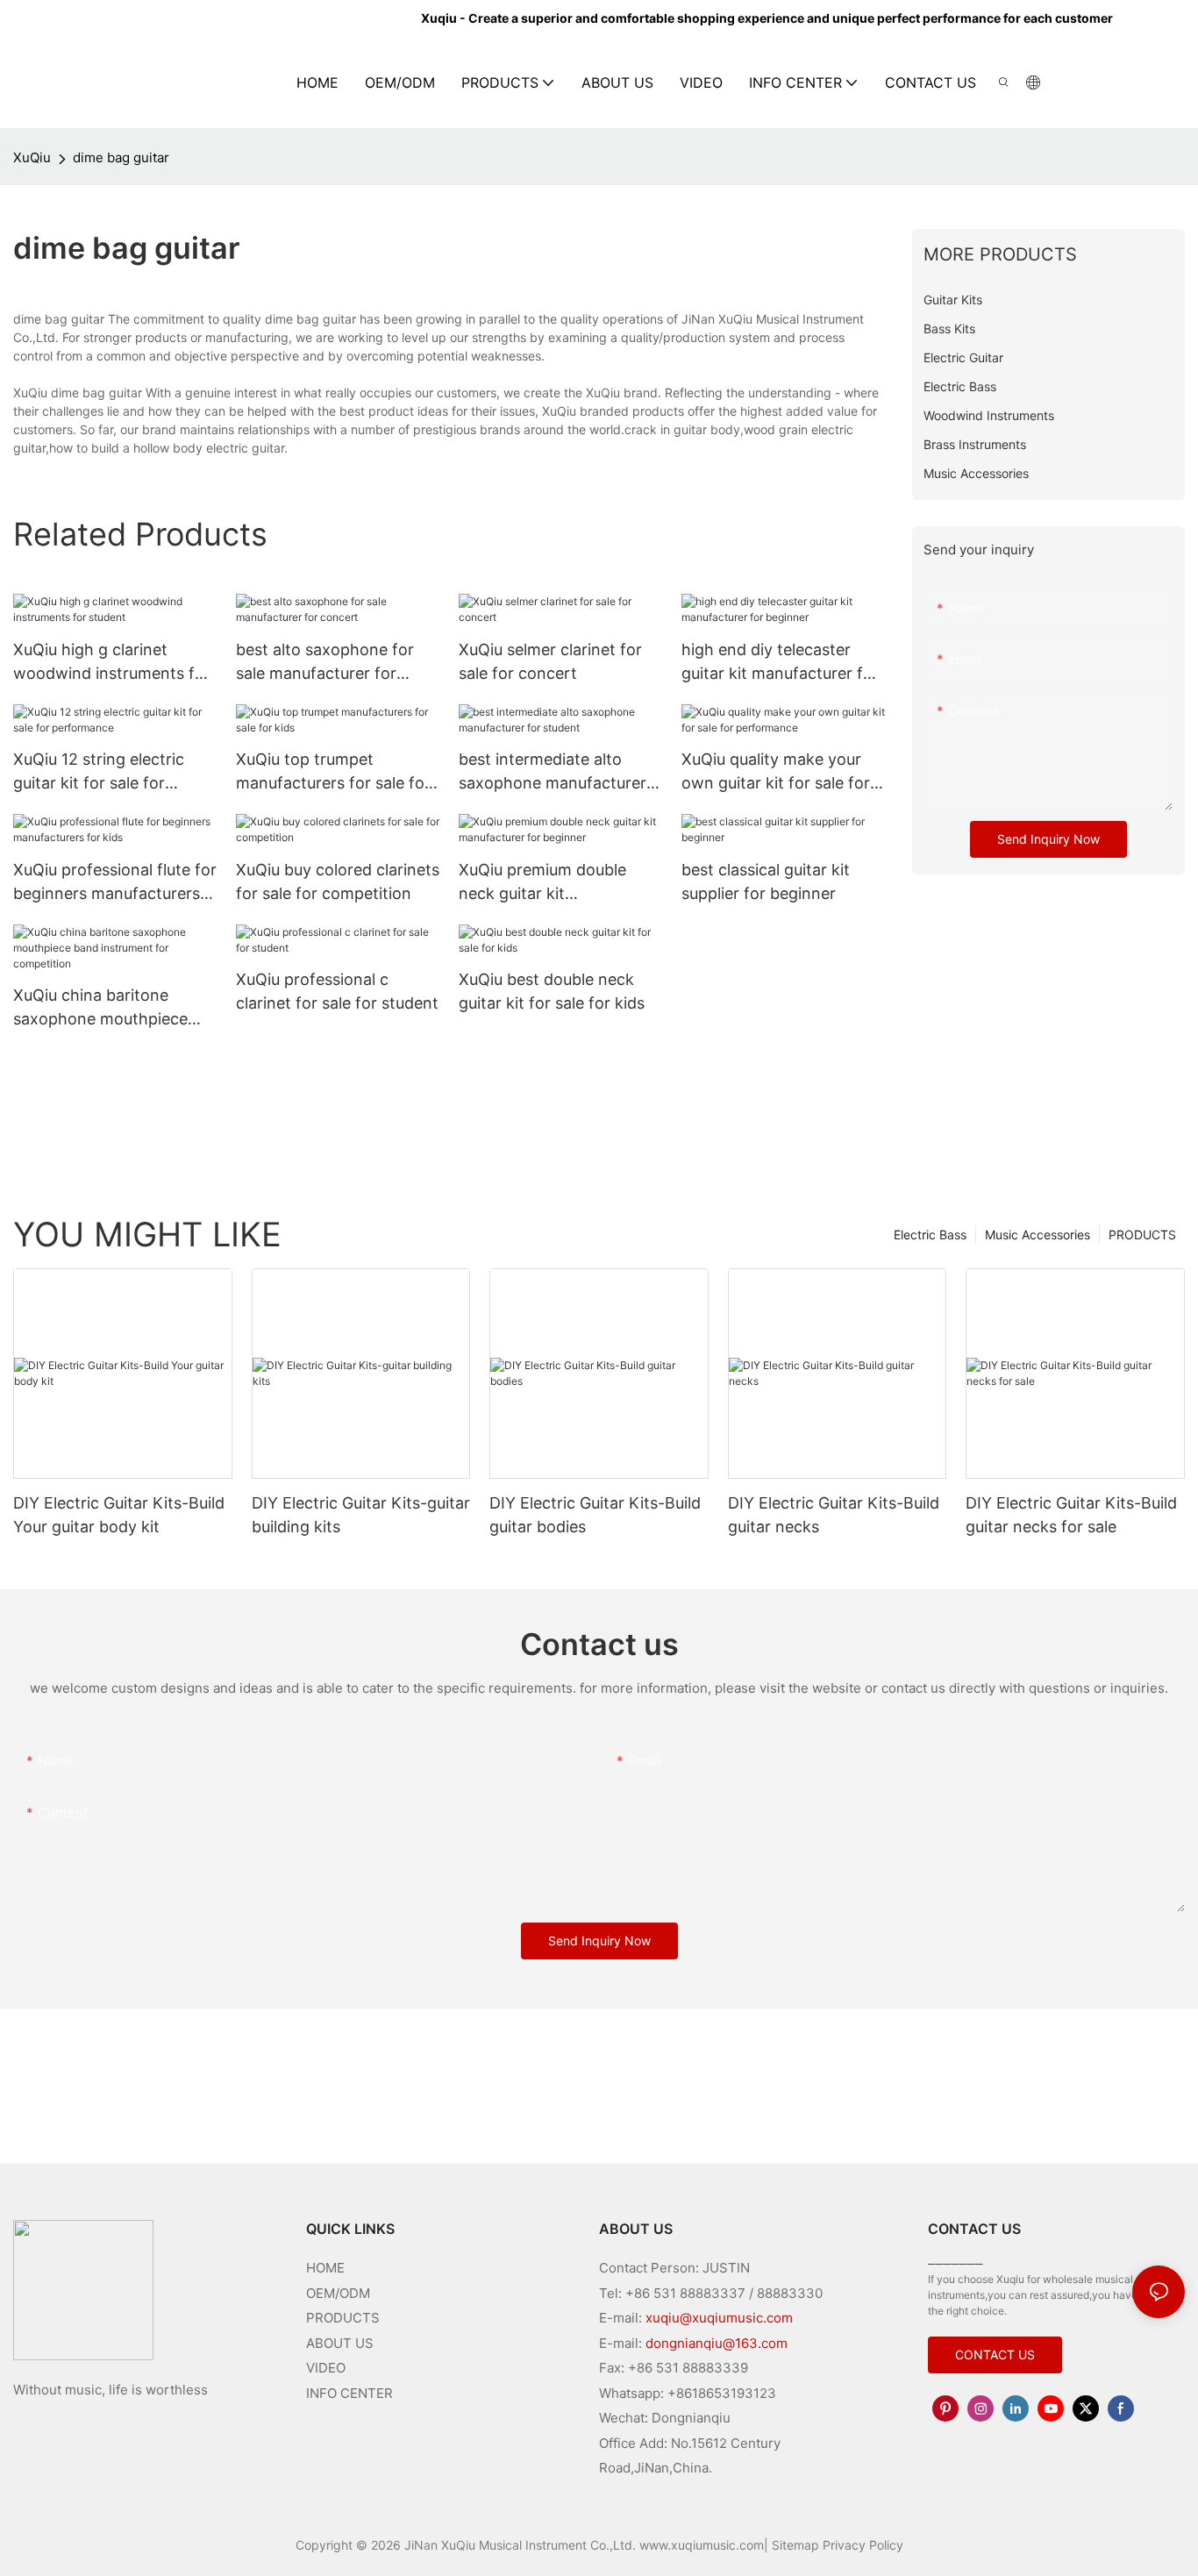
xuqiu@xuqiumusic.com (719, 2318)
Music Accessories (1038, 1234)
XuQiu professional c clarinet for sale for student (337, 991)
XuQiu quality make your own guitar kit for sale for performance (776, 772)
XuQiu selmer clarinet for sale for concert (550, 661)
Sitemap (795, 2545)
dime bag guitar (121, 157)
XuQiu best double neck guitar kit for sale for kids (552, 991)
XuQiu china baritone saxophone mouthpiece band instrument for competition (100, 1008)
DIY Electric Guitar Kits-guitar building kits (361, 1515)
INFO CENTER (349, 2393)
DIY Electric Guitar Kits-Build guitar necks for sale (1071, 1515)
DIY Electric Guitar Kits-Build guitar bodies (595, 1515)
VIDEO (326, 2368)
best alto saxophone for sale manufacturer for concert (325, 663)
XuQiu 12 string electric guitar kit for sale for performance (99, 772)
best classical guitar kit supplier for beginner (766, 881)
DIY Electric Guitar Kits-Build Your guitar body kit (119, 1515)
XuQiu (32, 157)
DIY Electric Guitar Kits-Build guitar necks (834, 1515)
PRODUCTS (1142, 1234)
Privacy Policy (863, 2545)
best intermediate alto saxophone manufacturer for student (553, 772)
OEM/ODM (338, 2293)
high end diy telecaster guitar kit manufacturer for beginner (780, 663)
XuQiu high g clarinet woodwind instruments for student (112, 663)
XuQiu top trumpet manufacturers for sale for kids (333, 772)
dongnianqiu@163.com (717, 2343)
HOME (325, 2268)
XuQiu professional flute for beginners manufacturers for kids (115, 883)
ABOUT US (340, 2343)
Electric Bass (930, 1234)
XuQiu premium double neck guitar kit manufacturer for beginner (557, 883)
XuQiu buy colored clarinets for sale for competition (338, 881)
